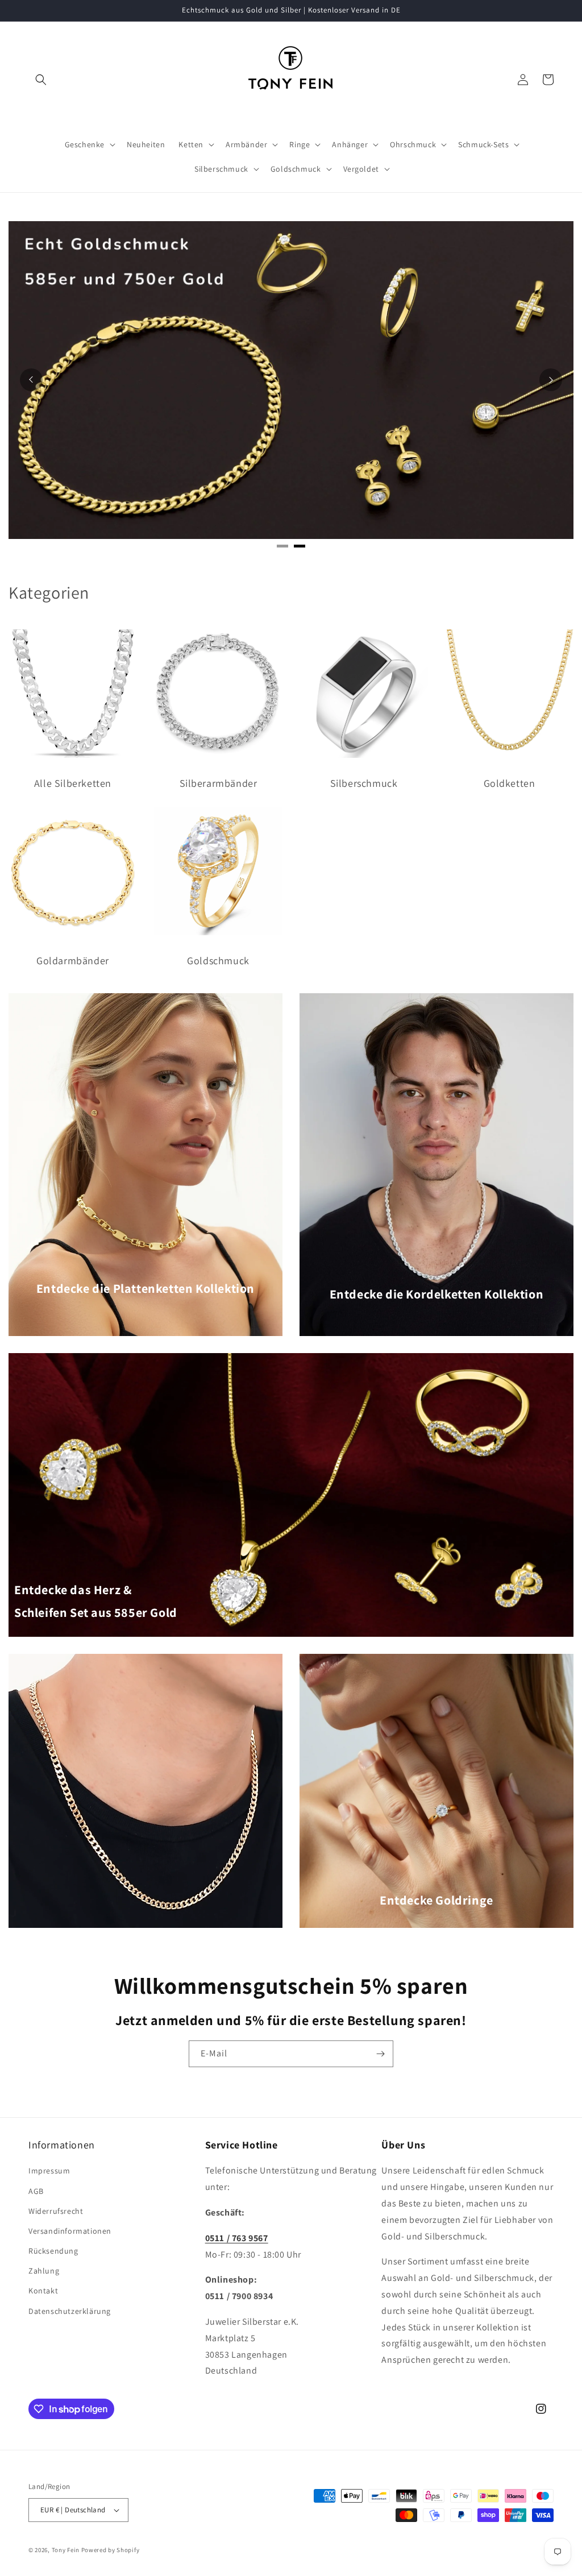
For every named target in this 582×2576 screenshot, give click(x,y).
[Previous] (31, 380)
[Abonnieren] (380, 2054)
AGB (36, 2191)
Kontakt (43, 2291)
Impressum (49, 2171)
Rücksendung (53, 2251)
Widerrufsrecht (56, 2211)
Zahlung (44, 2271)
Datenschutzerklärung (70, 2311)
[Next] (551, 380)
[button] (41, 80)
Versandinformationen (70, 2231)
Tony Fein (66, 2550)
